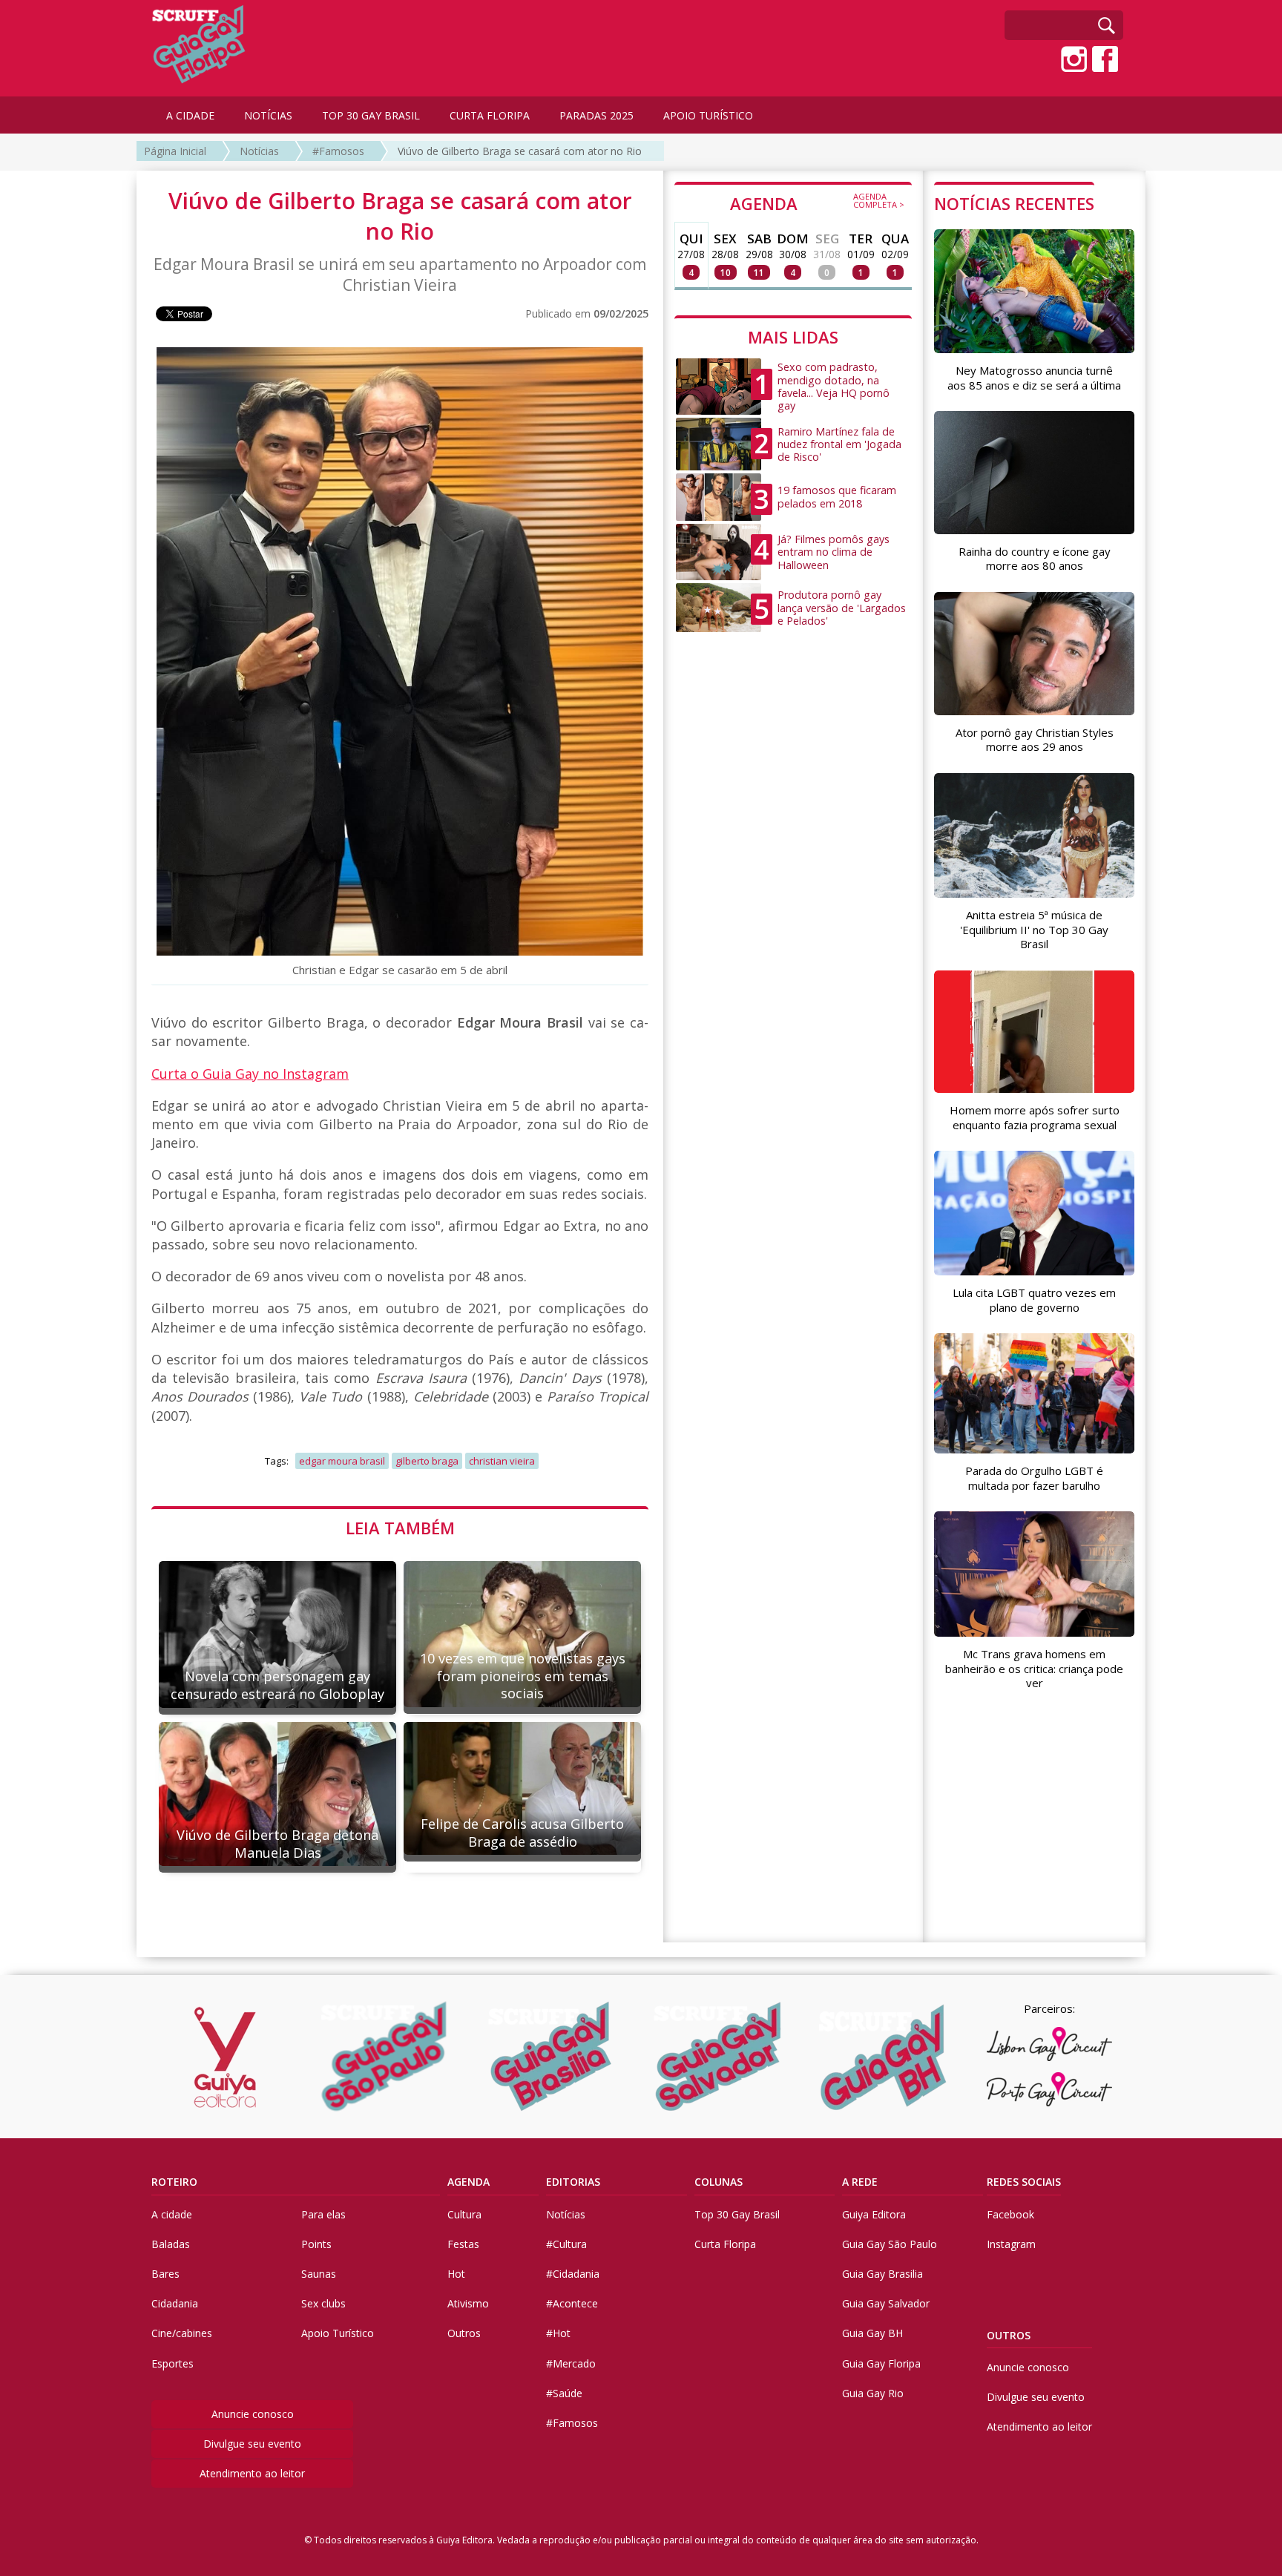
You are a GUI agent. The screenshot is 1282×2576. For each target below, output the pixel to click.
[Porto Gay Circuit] (1049, 2089)
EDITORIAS (573, 2182)
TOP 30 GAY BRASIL (371, 115)
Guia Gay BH (872, 2333)
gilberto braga (427, 1461)
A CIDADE (190, 115)
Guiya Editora (874, 2214)
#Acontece (572, 2303)
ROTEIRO (174, 2182)
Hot (456, 2274)
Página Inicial (175, 151)
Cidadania (175, 2303)
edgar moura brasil (342, 1461)
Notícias (259, 151)
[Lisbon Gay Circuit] (1049, 2044)
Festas (463, 2244)
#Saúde (564, 2393)
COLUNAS (719, 2182)
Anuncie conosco (253, 2414)
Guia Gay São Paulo (890, 2244)
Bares (165, 2274)
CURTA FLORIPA (490, 115)
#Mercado (571, 2363)
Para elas (323, 2214)
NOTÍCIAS (268, 115)
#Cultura (566, 2244)
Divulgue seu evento (252, 2444)
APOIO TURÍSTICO (708, 115)
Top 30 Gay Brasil (737, 2214)
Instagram (1011, 2244)
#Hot (558, 2333)
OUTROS (1009, 2335)
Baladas (171, 2244)
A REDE (860, 2182)
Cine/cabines (182, 2333)
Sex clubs (323, 2303)
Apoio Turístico (338, 2333)
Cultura (464, 2214)
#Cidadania (573, 2274)
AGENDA (817, 203)
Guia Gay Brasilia (882, 2274)
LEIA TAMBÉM (400, 1528)
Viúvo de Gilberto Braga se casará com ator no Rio (520, 151)
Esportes (172, 2363)
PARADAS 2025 (596, 115)
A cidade (172, 2214)
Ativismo (468, 2303)
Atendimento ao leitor (252, 2473)
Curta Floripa (725, 2244)
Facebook (1010, 2214)
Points (316, 2244)
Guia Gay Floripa (881, 2363)
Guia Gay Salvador (886, 2303)
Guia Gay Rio (873, 2393)
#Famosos (338, 151)
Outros (464, 2333)
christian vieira (502, 1461)
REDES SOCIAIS (1024, 2182)
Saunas (319, 2274)
